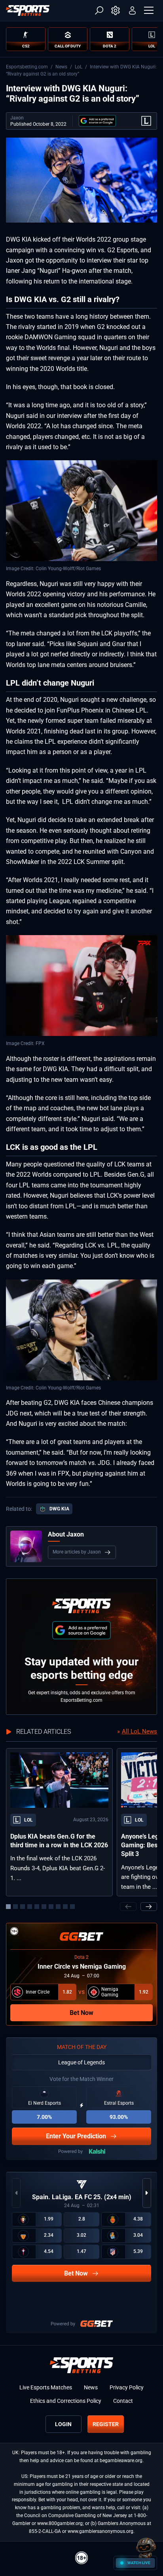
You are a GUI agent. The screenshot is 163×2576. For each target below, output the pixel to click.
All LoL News (139, 1731)
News (61, 67)
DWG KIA (59, 1509)
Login (63, 2424)
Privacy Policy (127, 2387)
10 (72, 1907)
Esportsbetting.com (27, 67)
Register (106, 2424)
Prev (128, 1907)
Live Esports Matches (46, 2387)
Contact (123, 2401)
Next (149, 1907)
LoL (79, 67)
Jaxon (17, 118)
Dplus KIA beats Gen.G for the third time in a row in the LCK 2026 (59, 1841)
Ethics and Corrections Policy (66, 2401)
